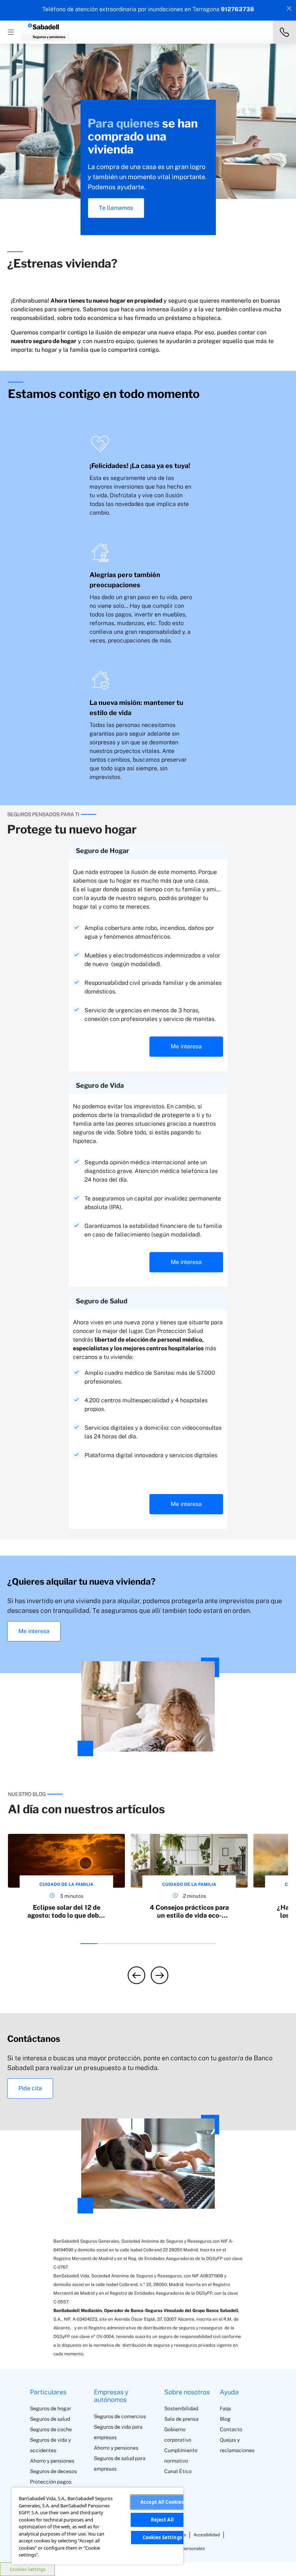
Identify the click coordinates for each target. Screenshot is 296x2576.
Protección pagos (51, 2482)
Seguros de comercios (120, 2416)
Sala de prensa (181, 2419)
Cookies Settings (28, 2569)
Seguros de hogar (51, 2408)
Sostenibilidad (181, 2408)
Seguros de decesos (53, 2471)
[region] (97, 2526)
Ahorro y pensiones (52, 2461)
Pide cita (30, 2088)
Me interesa (186, 1046)
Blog (225, 2419)
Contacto (231, 2429)
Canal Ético (178, 2471)
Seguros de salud (50, 2419)
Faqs (225, 2408)
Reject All (162, 2520)
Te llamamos (116, 208)
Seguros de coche (51, 2429)
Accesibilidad (207, 2535)
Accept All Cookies (162, 2502)
